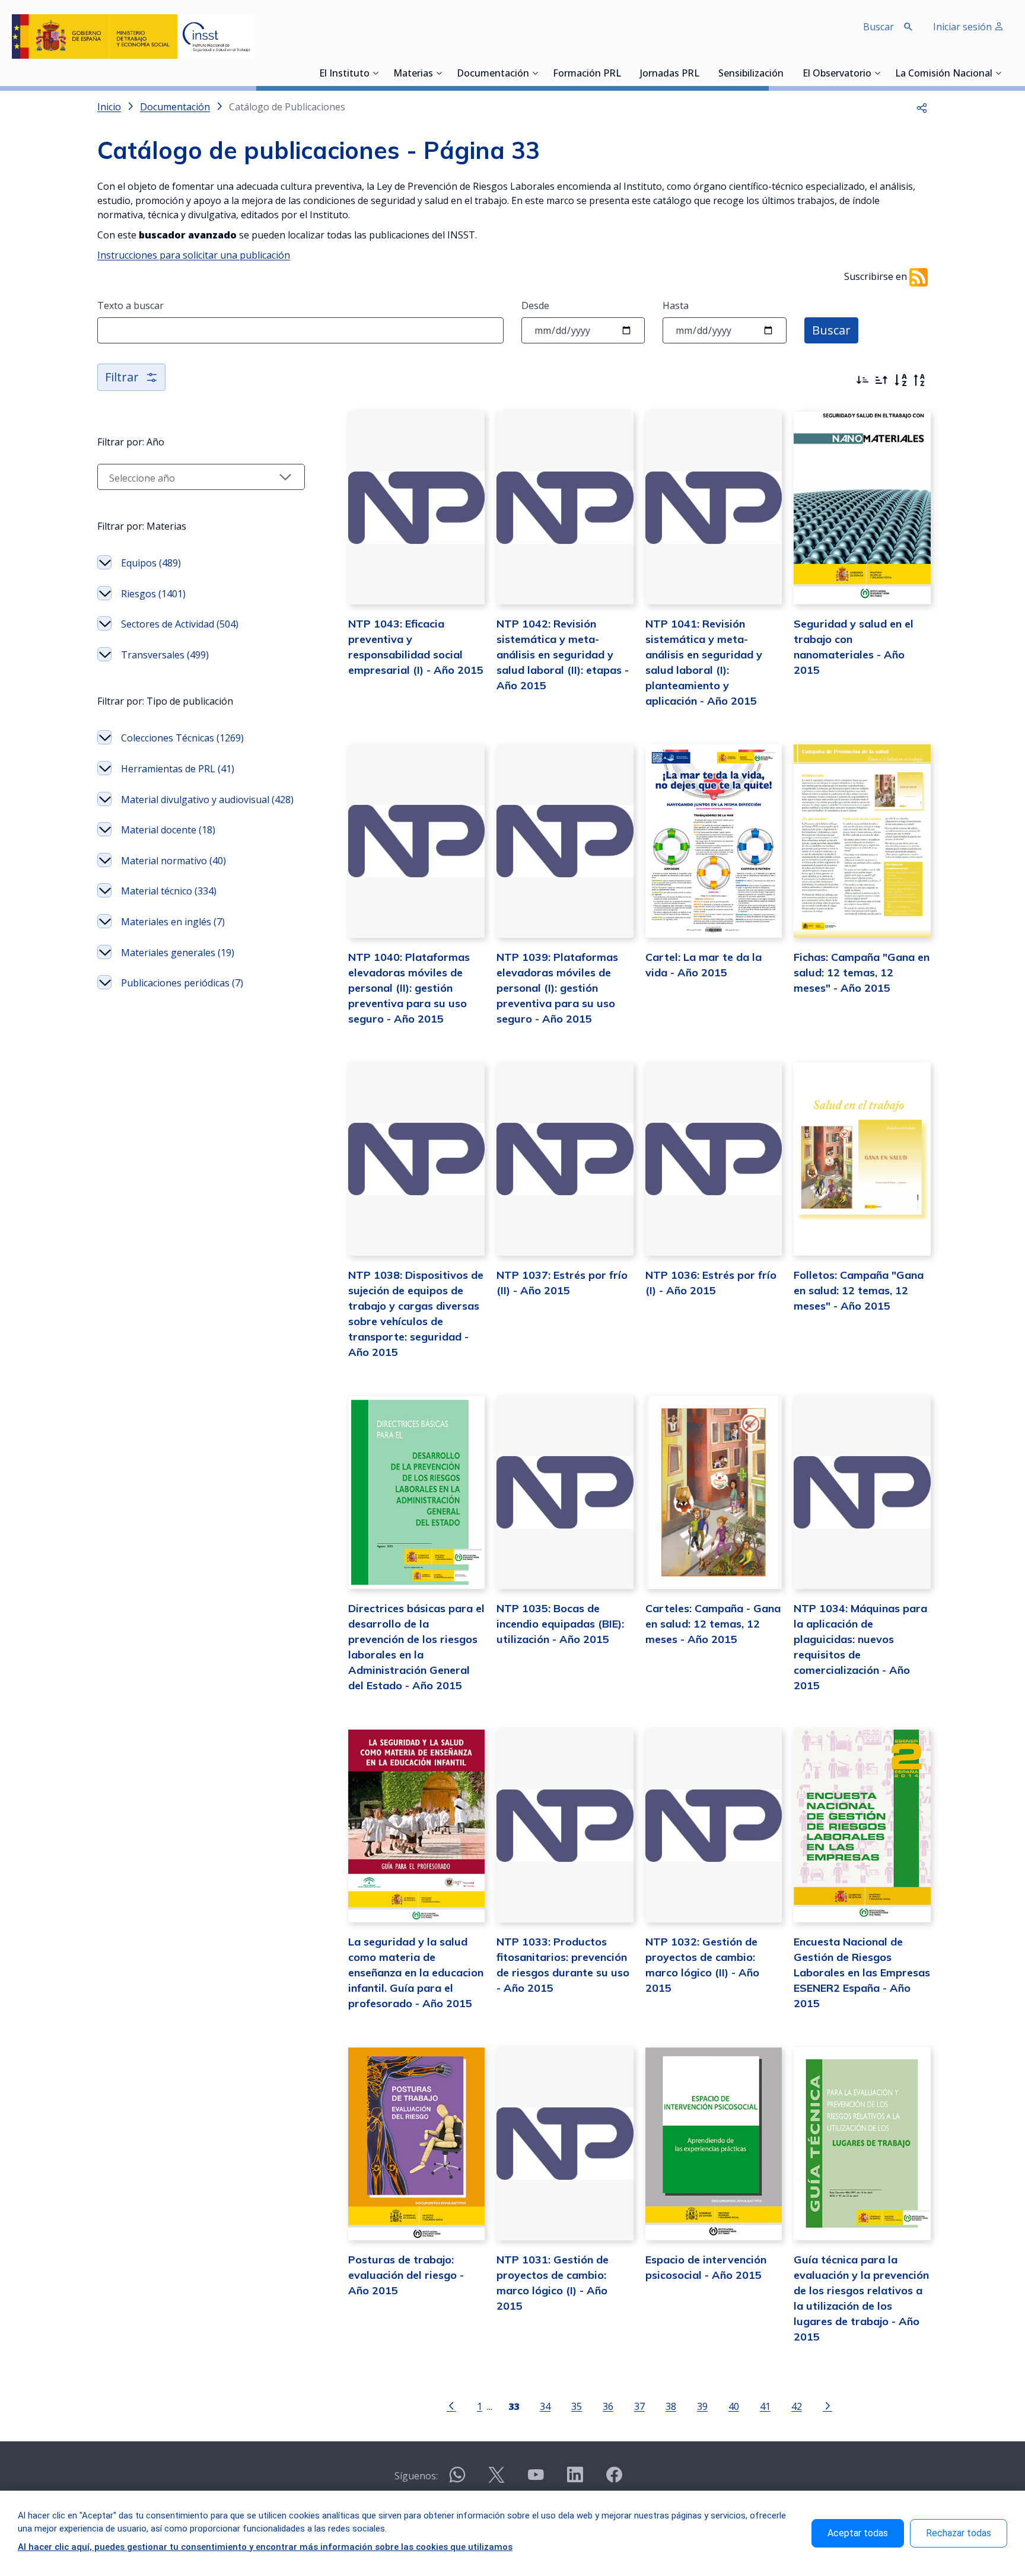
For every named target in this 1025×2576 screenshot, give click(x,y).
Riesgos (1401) (153, 594)
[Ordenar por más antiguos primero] (881, 380)
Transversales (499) (165, 655)
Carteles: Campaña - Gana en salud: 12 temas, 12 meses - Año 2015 (713, 1624)
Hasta (676, 305)
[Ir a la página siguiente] (827, 2405)
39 (702, 2406)
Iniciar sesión (964, 27)
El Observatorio (837, 74)
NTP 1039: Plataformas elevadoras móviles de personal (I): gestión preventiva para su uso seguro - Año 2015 (557, 988)
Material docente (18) (168, 830)
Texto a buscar (130, 305)
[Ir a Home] (133, 36)
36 (608, 2406)
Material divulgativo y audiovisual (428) (207, 800)
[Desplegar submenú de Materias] (439, 73)
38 (671, 2406)
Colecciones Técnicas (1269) (182, 738)
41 (765, 2406)
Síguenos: (416, 2476)
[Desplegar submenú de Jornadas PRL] (703, 73)
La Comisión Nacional (944, 74)
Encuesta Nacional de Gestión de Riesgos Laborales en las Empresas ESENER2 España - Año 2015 (862, 1972)
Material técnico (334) (169, 891)
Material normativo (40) (174, 861)
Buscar (831, 330)
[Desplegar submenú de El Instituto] (375, 73)
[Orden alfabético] (900, 380)
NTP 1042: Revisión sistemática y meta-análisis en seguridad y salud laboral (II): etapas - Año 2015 (563, 655)
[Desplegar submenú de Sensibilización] (787, 73)
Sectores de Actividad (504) (180, 624)
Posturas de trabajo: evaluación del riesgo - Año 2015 (406, 2275)
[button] (922, 107)
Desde (535, 305)
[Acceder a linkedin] (575, 2480)
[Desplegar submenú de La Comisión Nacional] (998, 73)
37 (639, 2406)
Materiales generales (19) (178, 953)
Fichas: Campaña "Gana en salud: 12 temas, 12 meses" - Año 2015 (862, 972)
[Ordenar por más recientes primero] (862, 380)
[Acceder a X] (496, 2480)
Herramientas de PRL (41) (178, 769)
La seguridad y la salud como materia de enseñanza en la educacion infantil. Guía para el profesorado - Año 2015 (416, 1972)
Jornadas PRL (670, 74)
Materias (413, 74)
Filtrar (122, 377)
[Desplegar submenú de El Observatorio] (877, 73)
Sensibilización (751, 74)
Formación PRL (587, 74)
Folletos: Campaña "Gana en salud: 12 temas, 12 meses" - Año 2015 (859, 1290)
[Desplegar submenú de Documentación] (535, 73)
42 (797, 2406)
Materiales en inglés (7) (173, 922)
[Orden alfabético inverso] (919, 380)
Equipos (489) (151, 563)
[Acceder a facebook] (614, 2480)
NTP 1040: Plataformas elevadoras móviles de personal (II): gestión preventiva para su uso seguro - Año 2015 (409, 988)
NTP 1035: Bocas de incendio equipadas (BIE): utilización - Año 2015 (560, 1624)
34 (545, 2406)
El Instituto (344, 74)
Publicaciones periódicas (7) (182, 983)
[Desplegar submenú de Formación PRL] (625, 73)
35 (577, 2406)
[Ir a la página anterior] (451, 2405)
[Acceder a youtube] (536, 2480)
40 (734, 2406)
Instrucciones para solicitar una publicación (194, 255)
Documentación (493, 74)
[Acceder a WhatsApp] (457, 2480)
